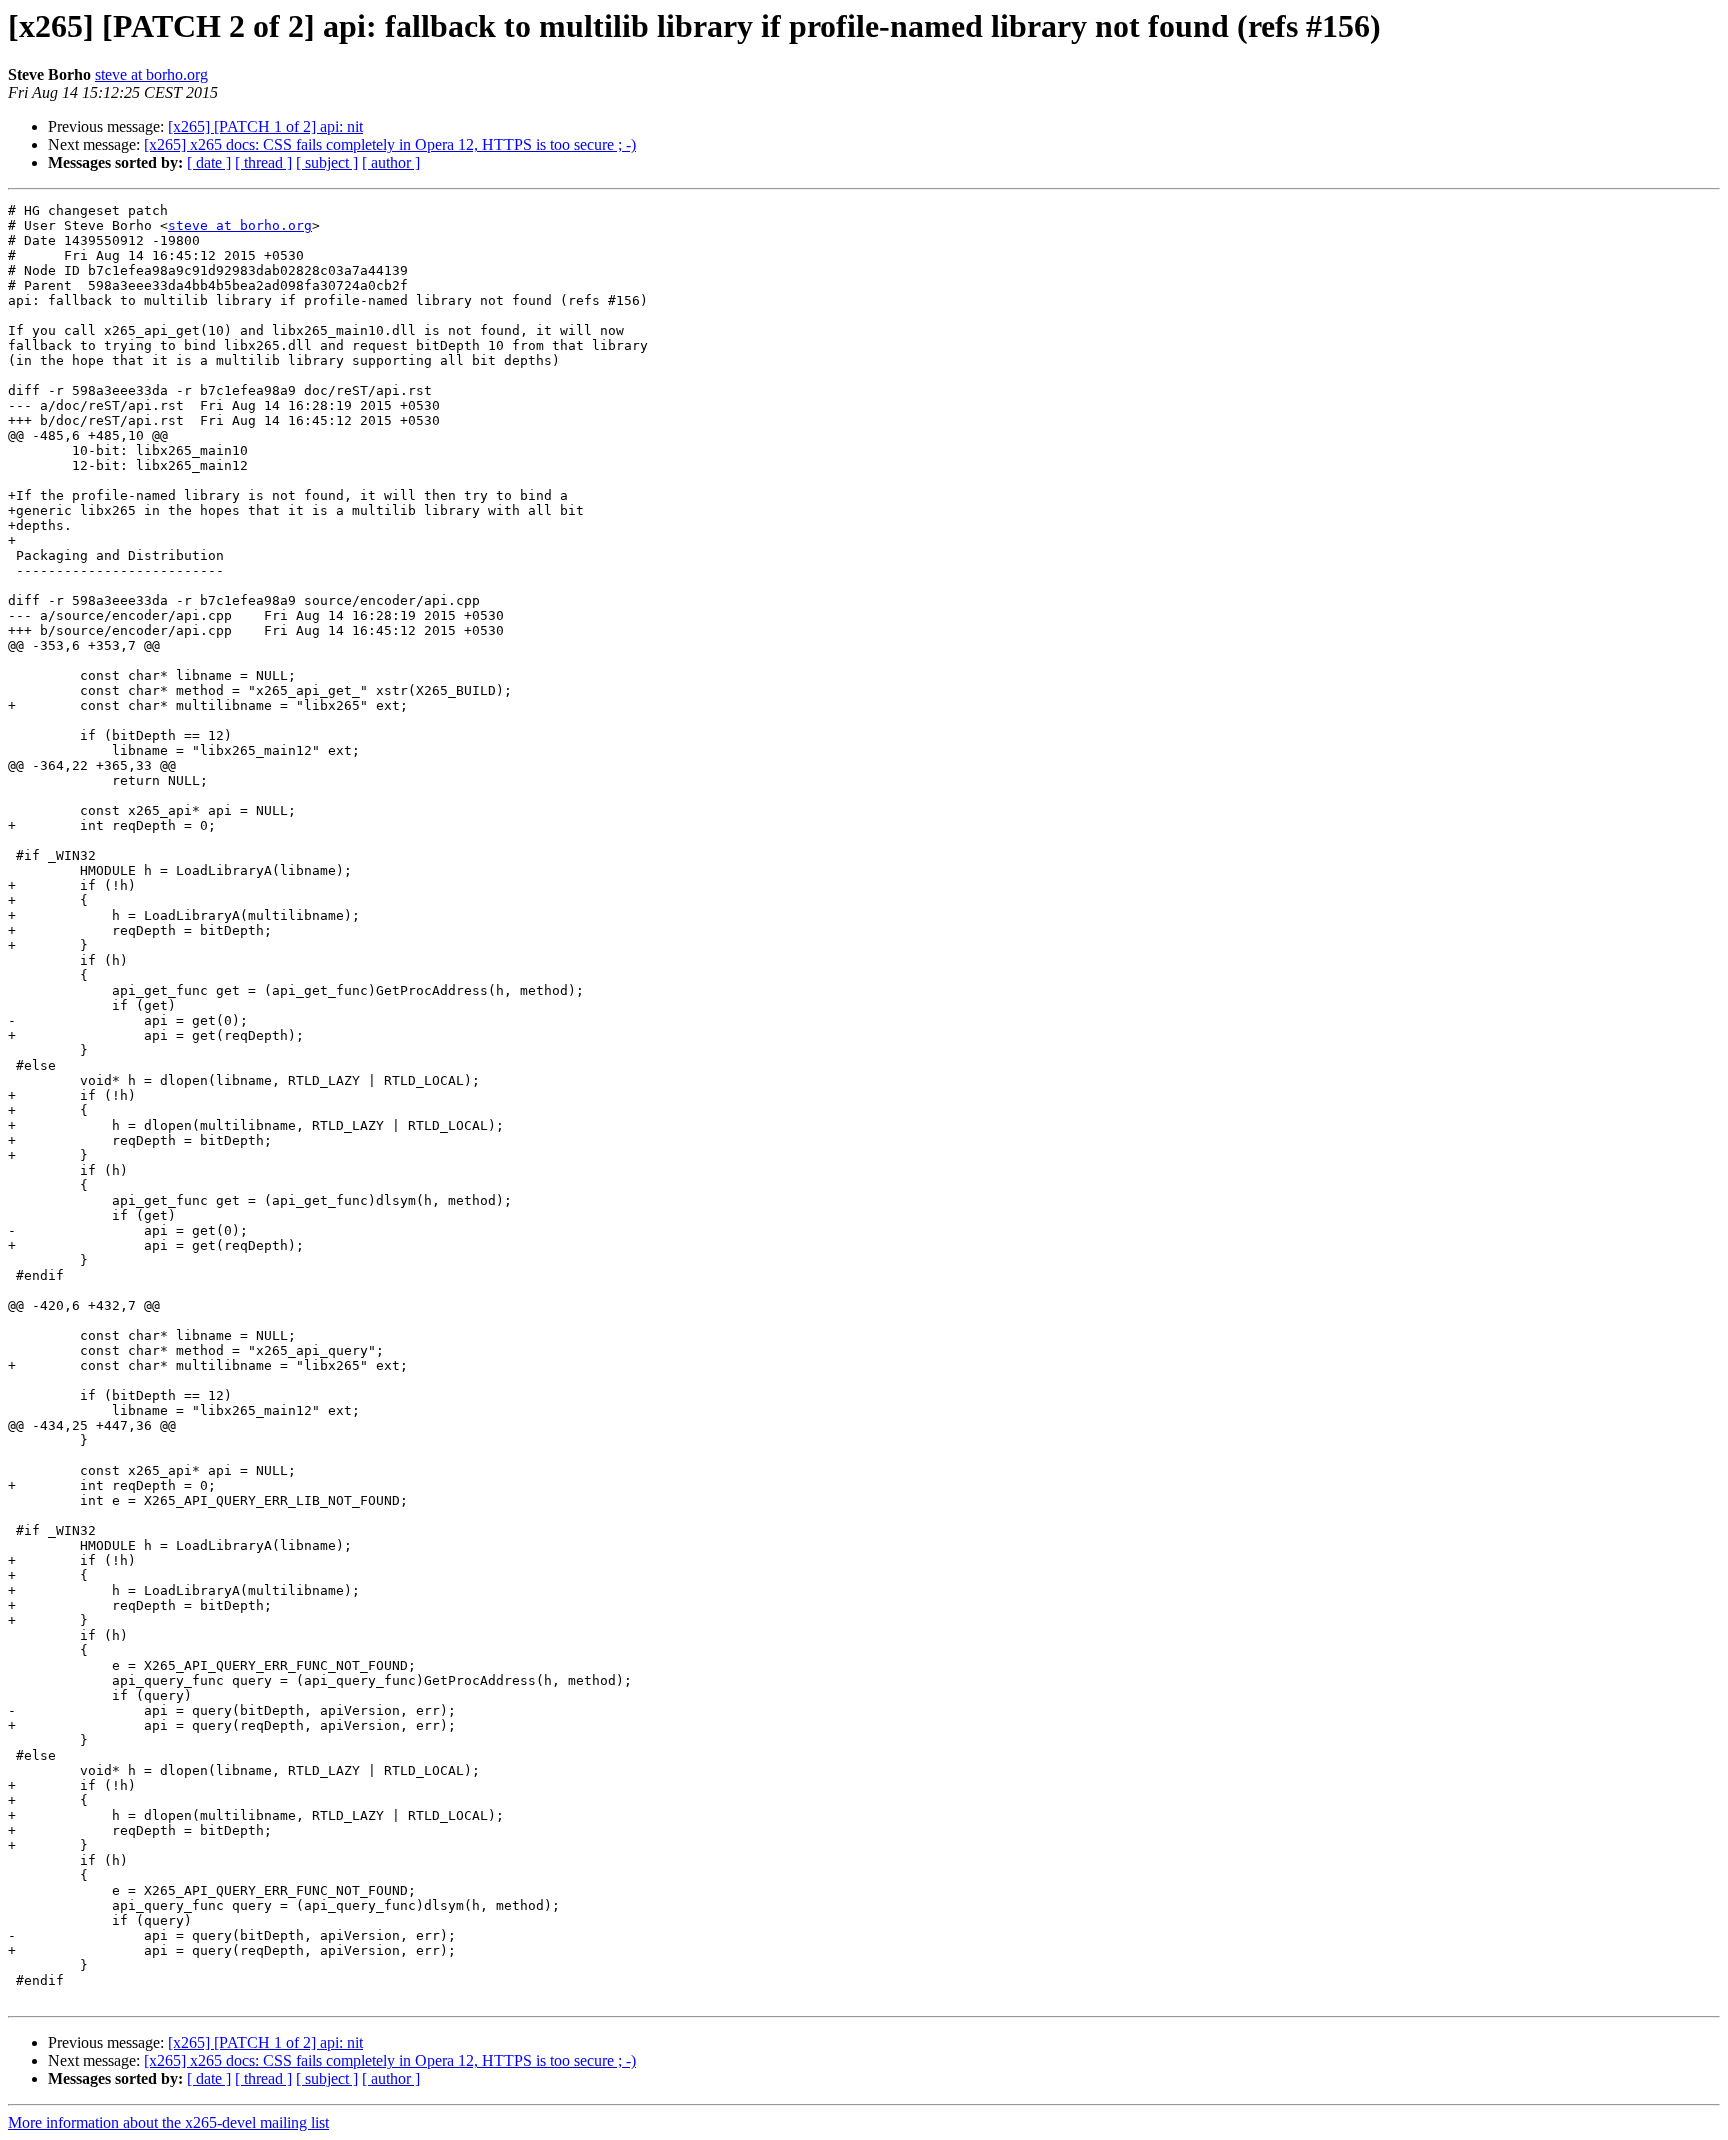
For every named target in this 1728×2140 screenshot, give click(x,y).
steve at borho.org (151, 74)
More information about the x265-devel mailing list (168, 2122)
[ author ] (391, 162)
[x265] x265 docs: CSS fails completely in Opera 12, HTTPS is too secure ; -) (390, 144)
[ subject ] (327, 162)
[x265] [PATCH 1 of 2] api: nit (265, 126)
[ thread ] (263, 162)
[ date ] (209, 162)
